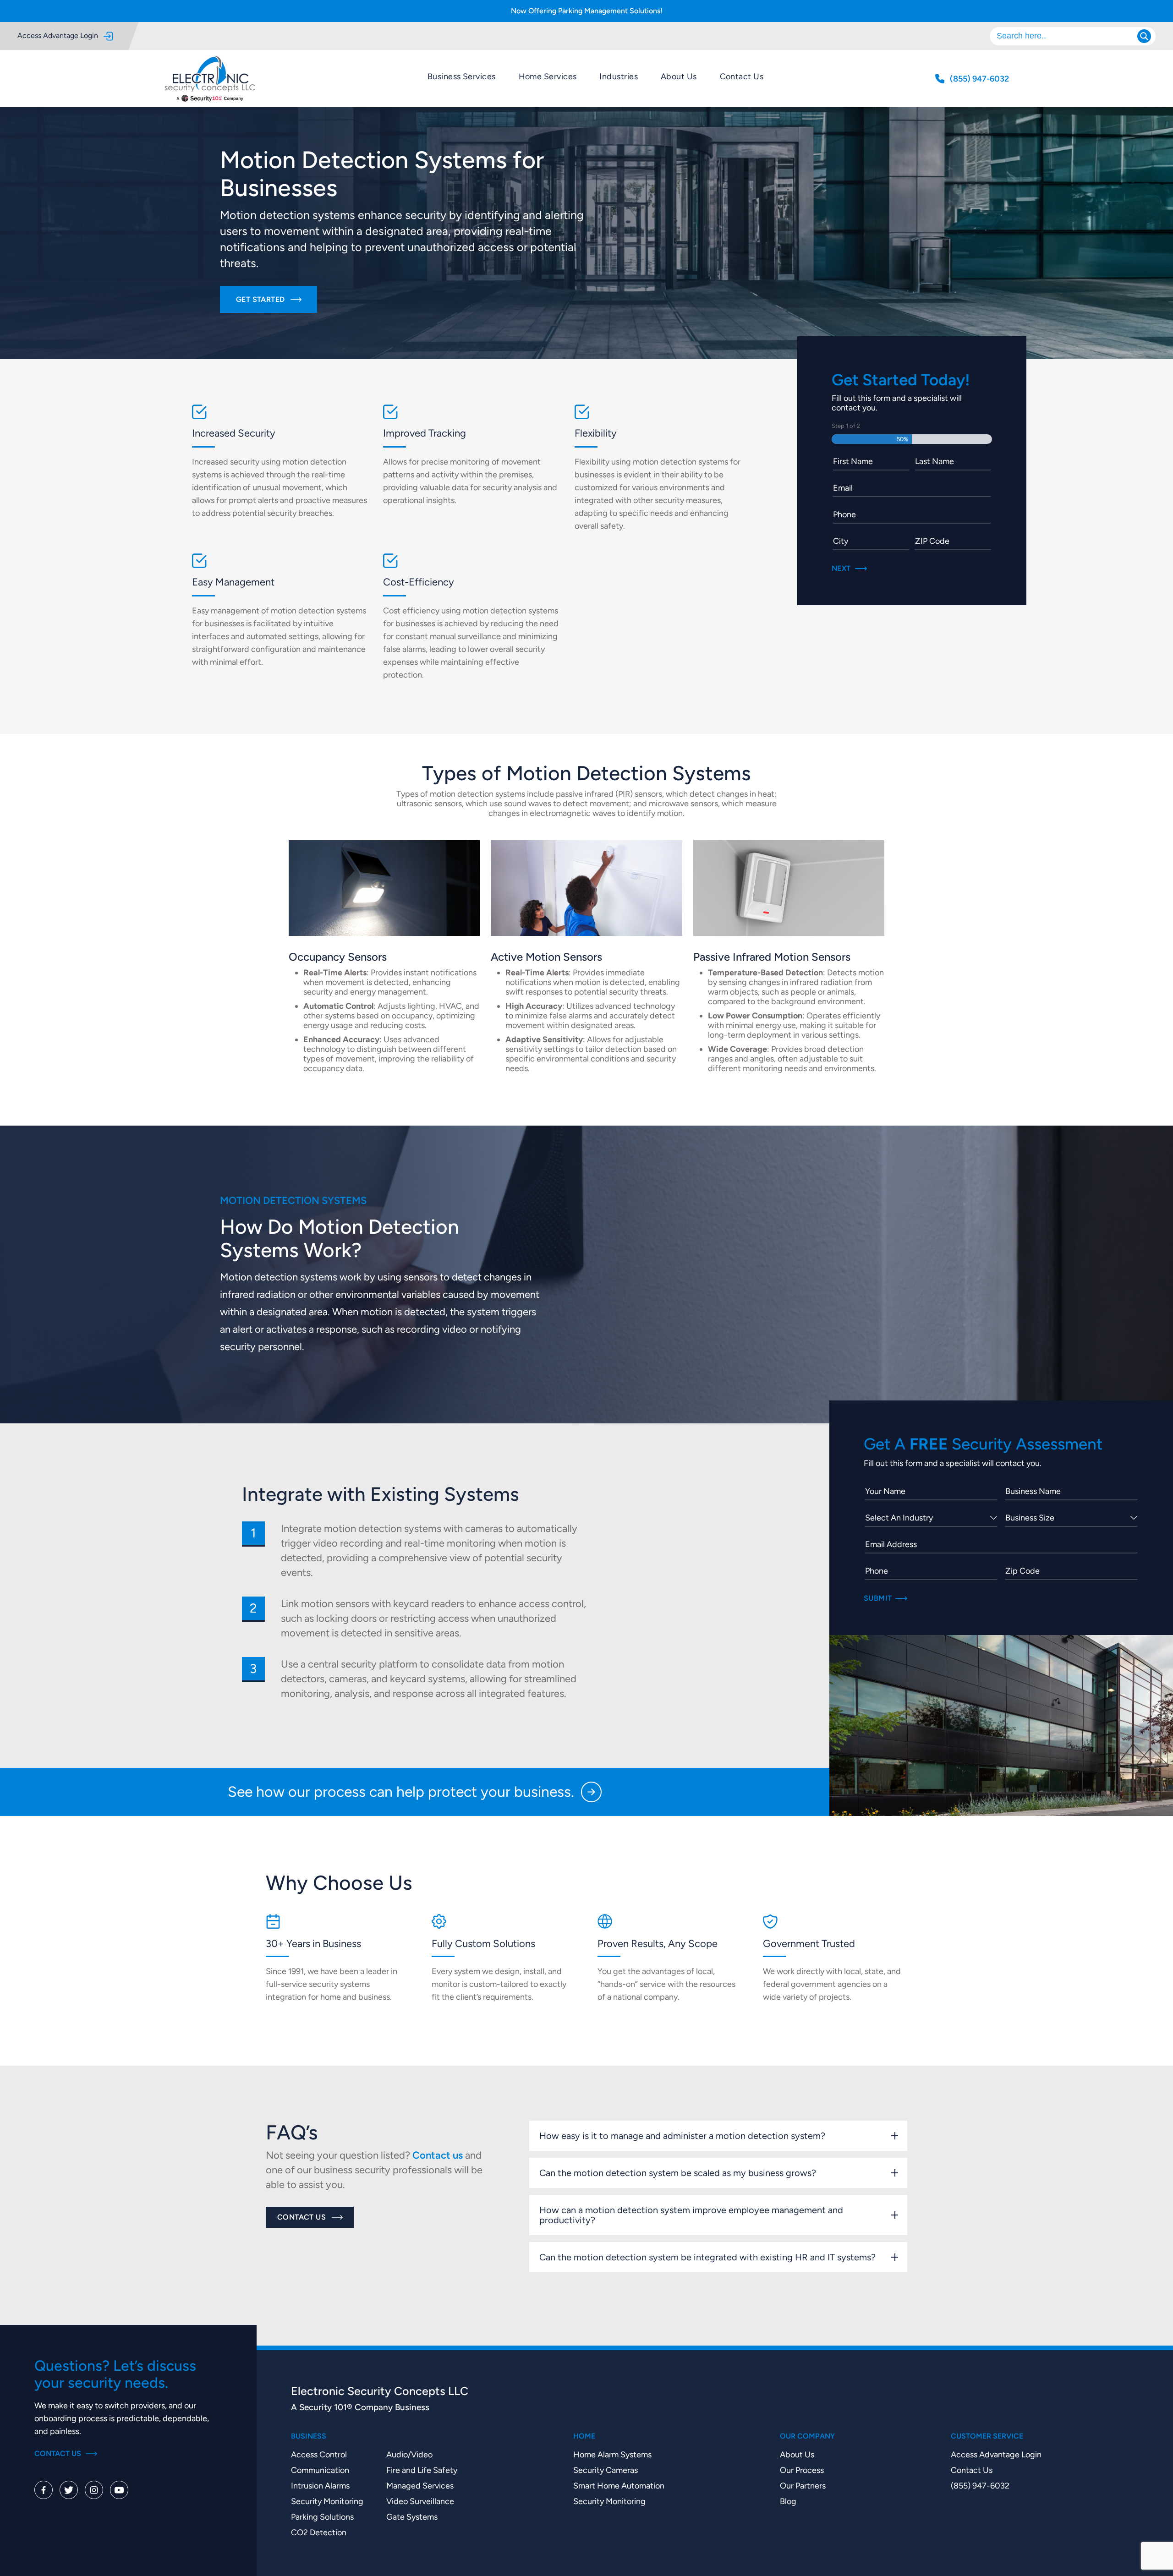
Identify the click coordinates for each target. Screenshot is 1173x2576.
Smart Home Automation (619, 2486)
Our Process (802, 2470)
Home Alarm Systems (612, 2454)
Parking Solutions (322, 2517)
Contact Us (742, 76)
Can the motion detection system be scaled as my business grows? (678, 2173)
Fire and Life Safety (422, 2470)
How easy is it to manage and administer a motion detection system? (682, 2136)
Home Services (548, 76)
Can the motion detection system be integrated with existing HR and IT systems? (707, 2257)
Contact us (438, 2155)
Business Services (462, 76)
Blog (788, 2501)
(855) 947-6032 (980, 2486)
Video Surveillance (420, 2501)
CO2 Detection (319, 2532)
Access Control (319, 2454)
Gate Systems (412, 2517)
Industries (619, 76)
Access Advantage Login (58, 36)
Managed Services (420, 2486)
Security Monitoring (327, 2501)
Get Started (260, 299)
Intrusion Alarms (320, 2486)
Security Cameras (606, 2470)
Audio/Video (409, 2454)
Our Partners (803, 2486)
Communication (320, 2470)
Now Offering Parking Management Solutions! (587, 11)
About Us (679, 76)
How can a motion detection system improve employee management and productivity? (691, 2215)
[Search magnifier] (1144, 36)
